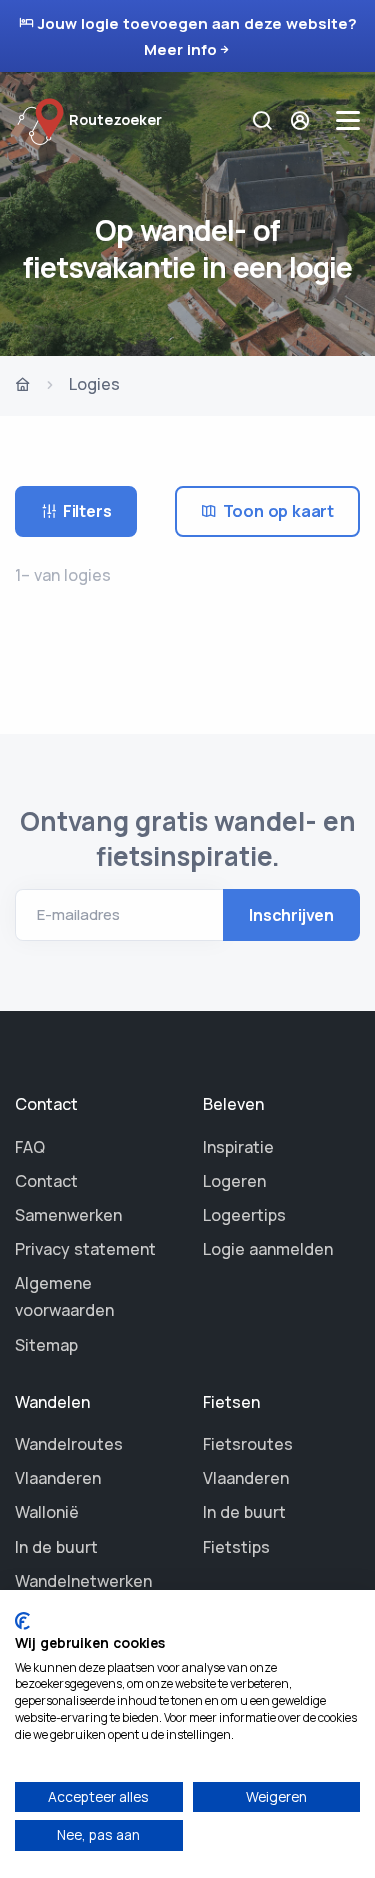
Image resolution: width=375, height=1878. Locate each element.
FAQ (30, 1147)
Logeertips (244, 1215)
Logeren (234, 1181)
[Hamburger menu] (348, 120)
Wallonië (47, 1512)
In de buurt (56, 1547)
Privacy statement (85, 1249)
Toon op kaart (278, 511)
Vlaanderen (58, 1478)
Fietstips (236, 1547)
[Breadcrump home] (23, 386)
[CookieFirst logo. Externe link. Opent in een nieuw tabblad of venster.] (22, 1621)
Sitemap (46, 1345)
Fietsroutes (248, 1444)
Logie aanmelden (268, 1249)
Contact (46, 1181)
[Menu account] (302, 120)
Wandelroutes (69, 1444)
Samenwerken (68, 1215)
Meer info (180, 49)
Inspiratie (238, 1147)
